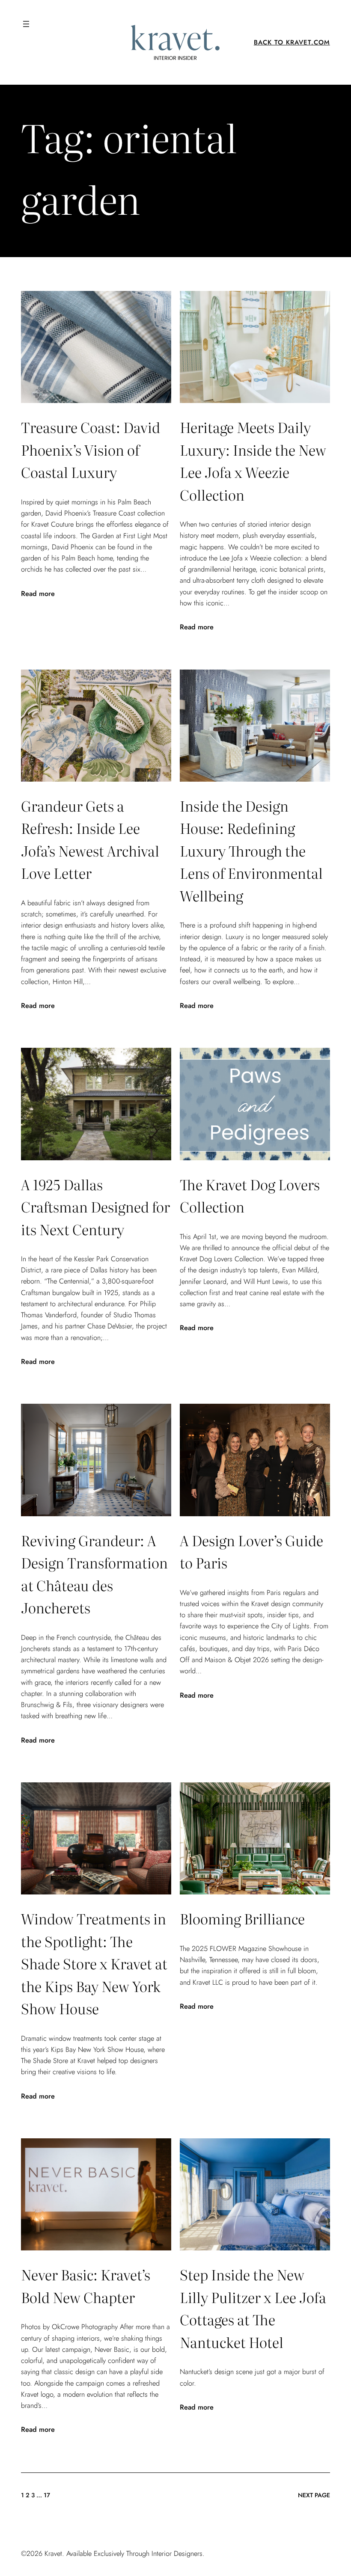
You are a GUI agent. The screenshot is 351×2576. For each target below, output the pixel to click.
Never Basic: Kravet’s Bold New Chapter (86, 2285)
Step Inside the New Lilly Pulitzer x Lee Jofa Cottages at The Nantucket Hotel (253, 2308)
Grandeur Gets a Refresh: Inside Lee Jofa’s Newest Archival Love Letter (90, 839)
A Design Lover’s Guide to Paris (251, 1551)
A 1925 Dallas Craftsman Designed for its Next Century (95, 1206)
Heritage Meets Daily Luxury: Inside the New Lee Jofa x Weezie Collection (253, 460)
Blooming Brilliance (242, 1918)
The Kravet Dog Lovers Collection (250, 1195)
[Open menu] (26, 24)
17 (47, 2495)
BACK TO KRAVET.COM (292, 42)
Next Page (314, 2495)
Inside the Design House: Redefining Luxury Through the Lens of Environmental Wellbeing (251, 850)
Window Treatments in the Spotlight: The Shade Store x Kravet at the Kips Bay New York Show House (94, 1963)
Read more (38, 593)
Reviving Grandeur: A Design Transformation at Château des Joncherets (94, 1574)
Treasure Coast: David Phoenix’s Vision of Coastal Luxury (91, 449)
